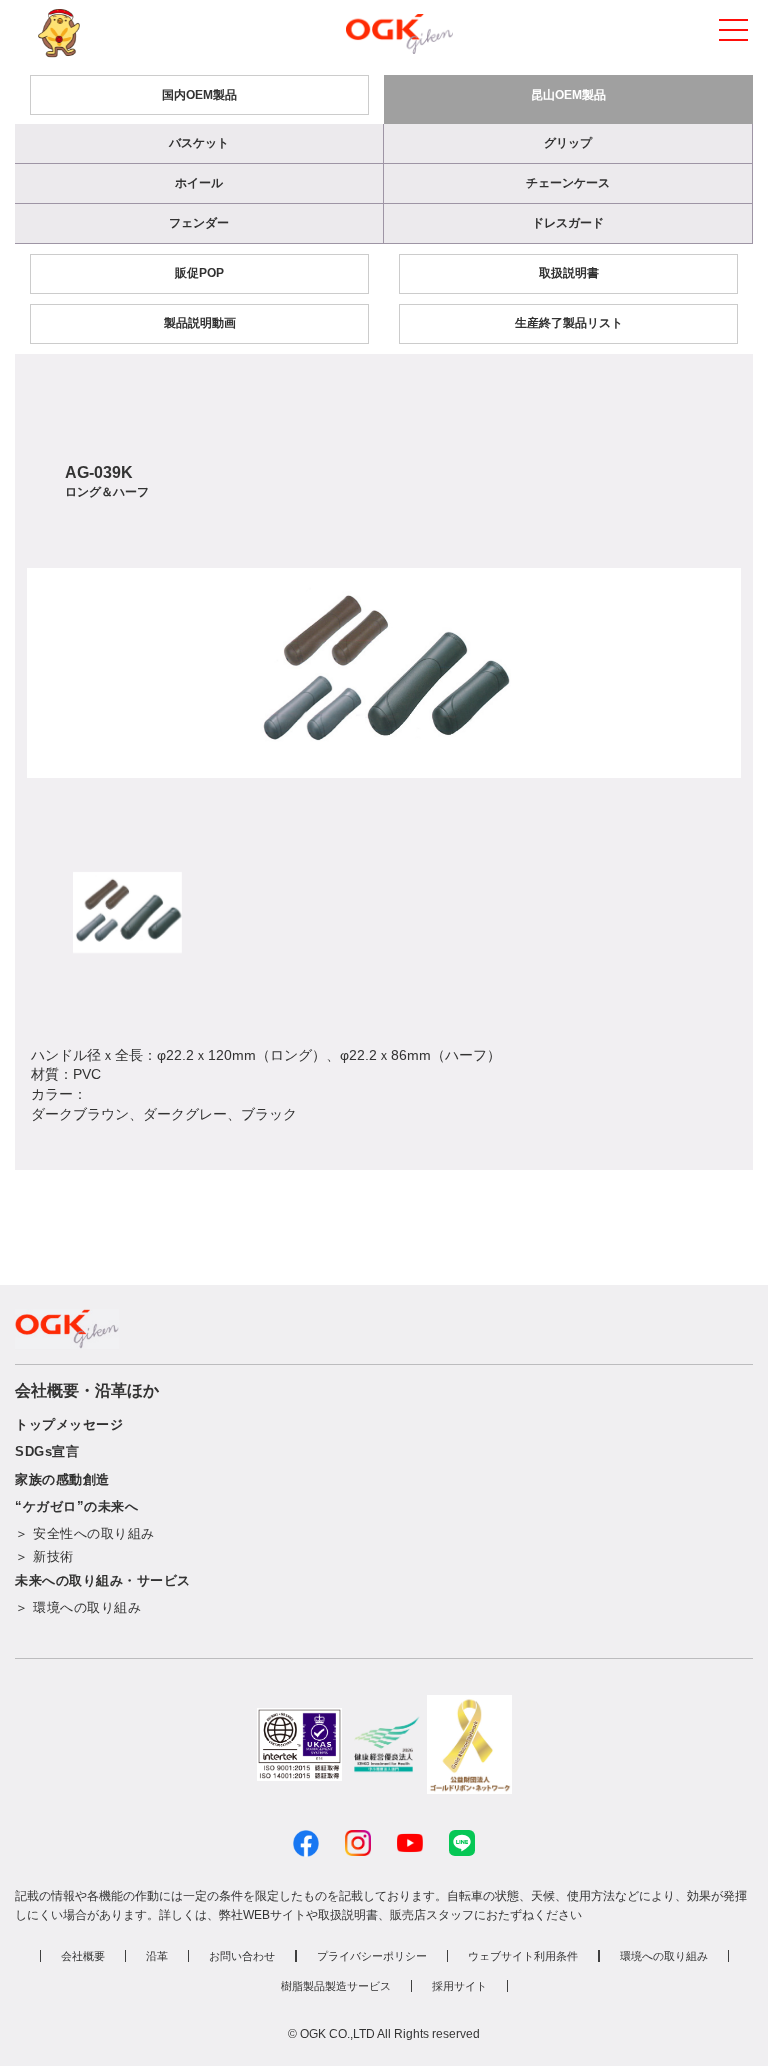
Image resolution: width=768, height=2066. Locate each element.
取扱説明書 (569, 273)
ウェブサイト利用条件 (523, 1956)
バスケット (199, 143)
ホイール (199, 183)
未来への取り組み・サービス (103, 1580)
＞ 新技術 (44, 1556)
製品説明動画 (200, 323)
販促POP (199, 273)
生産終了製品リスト (569, 323)
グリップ (568, 143)
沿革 (157, 1956)
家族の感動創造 (62, 1479)
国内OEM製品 (199, 95)
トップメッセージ (69, 1424)
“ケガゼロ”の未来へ (76, 1506)
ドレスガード (568, 223)
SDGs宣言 (47, 1451)
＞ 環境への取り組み (78, 1607)
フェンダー (199, 223)
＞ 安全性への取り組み (85, 1533)
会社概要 (83, 1956)
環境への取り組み (664, 1956)
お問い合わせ (242, 1956)
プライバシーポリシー (372, 1956)
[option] (384, 673)
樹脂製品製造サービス (336, 1986)
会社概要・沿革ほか (87, 1390)
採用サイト (459, 1986)
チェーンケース (568, 183)
